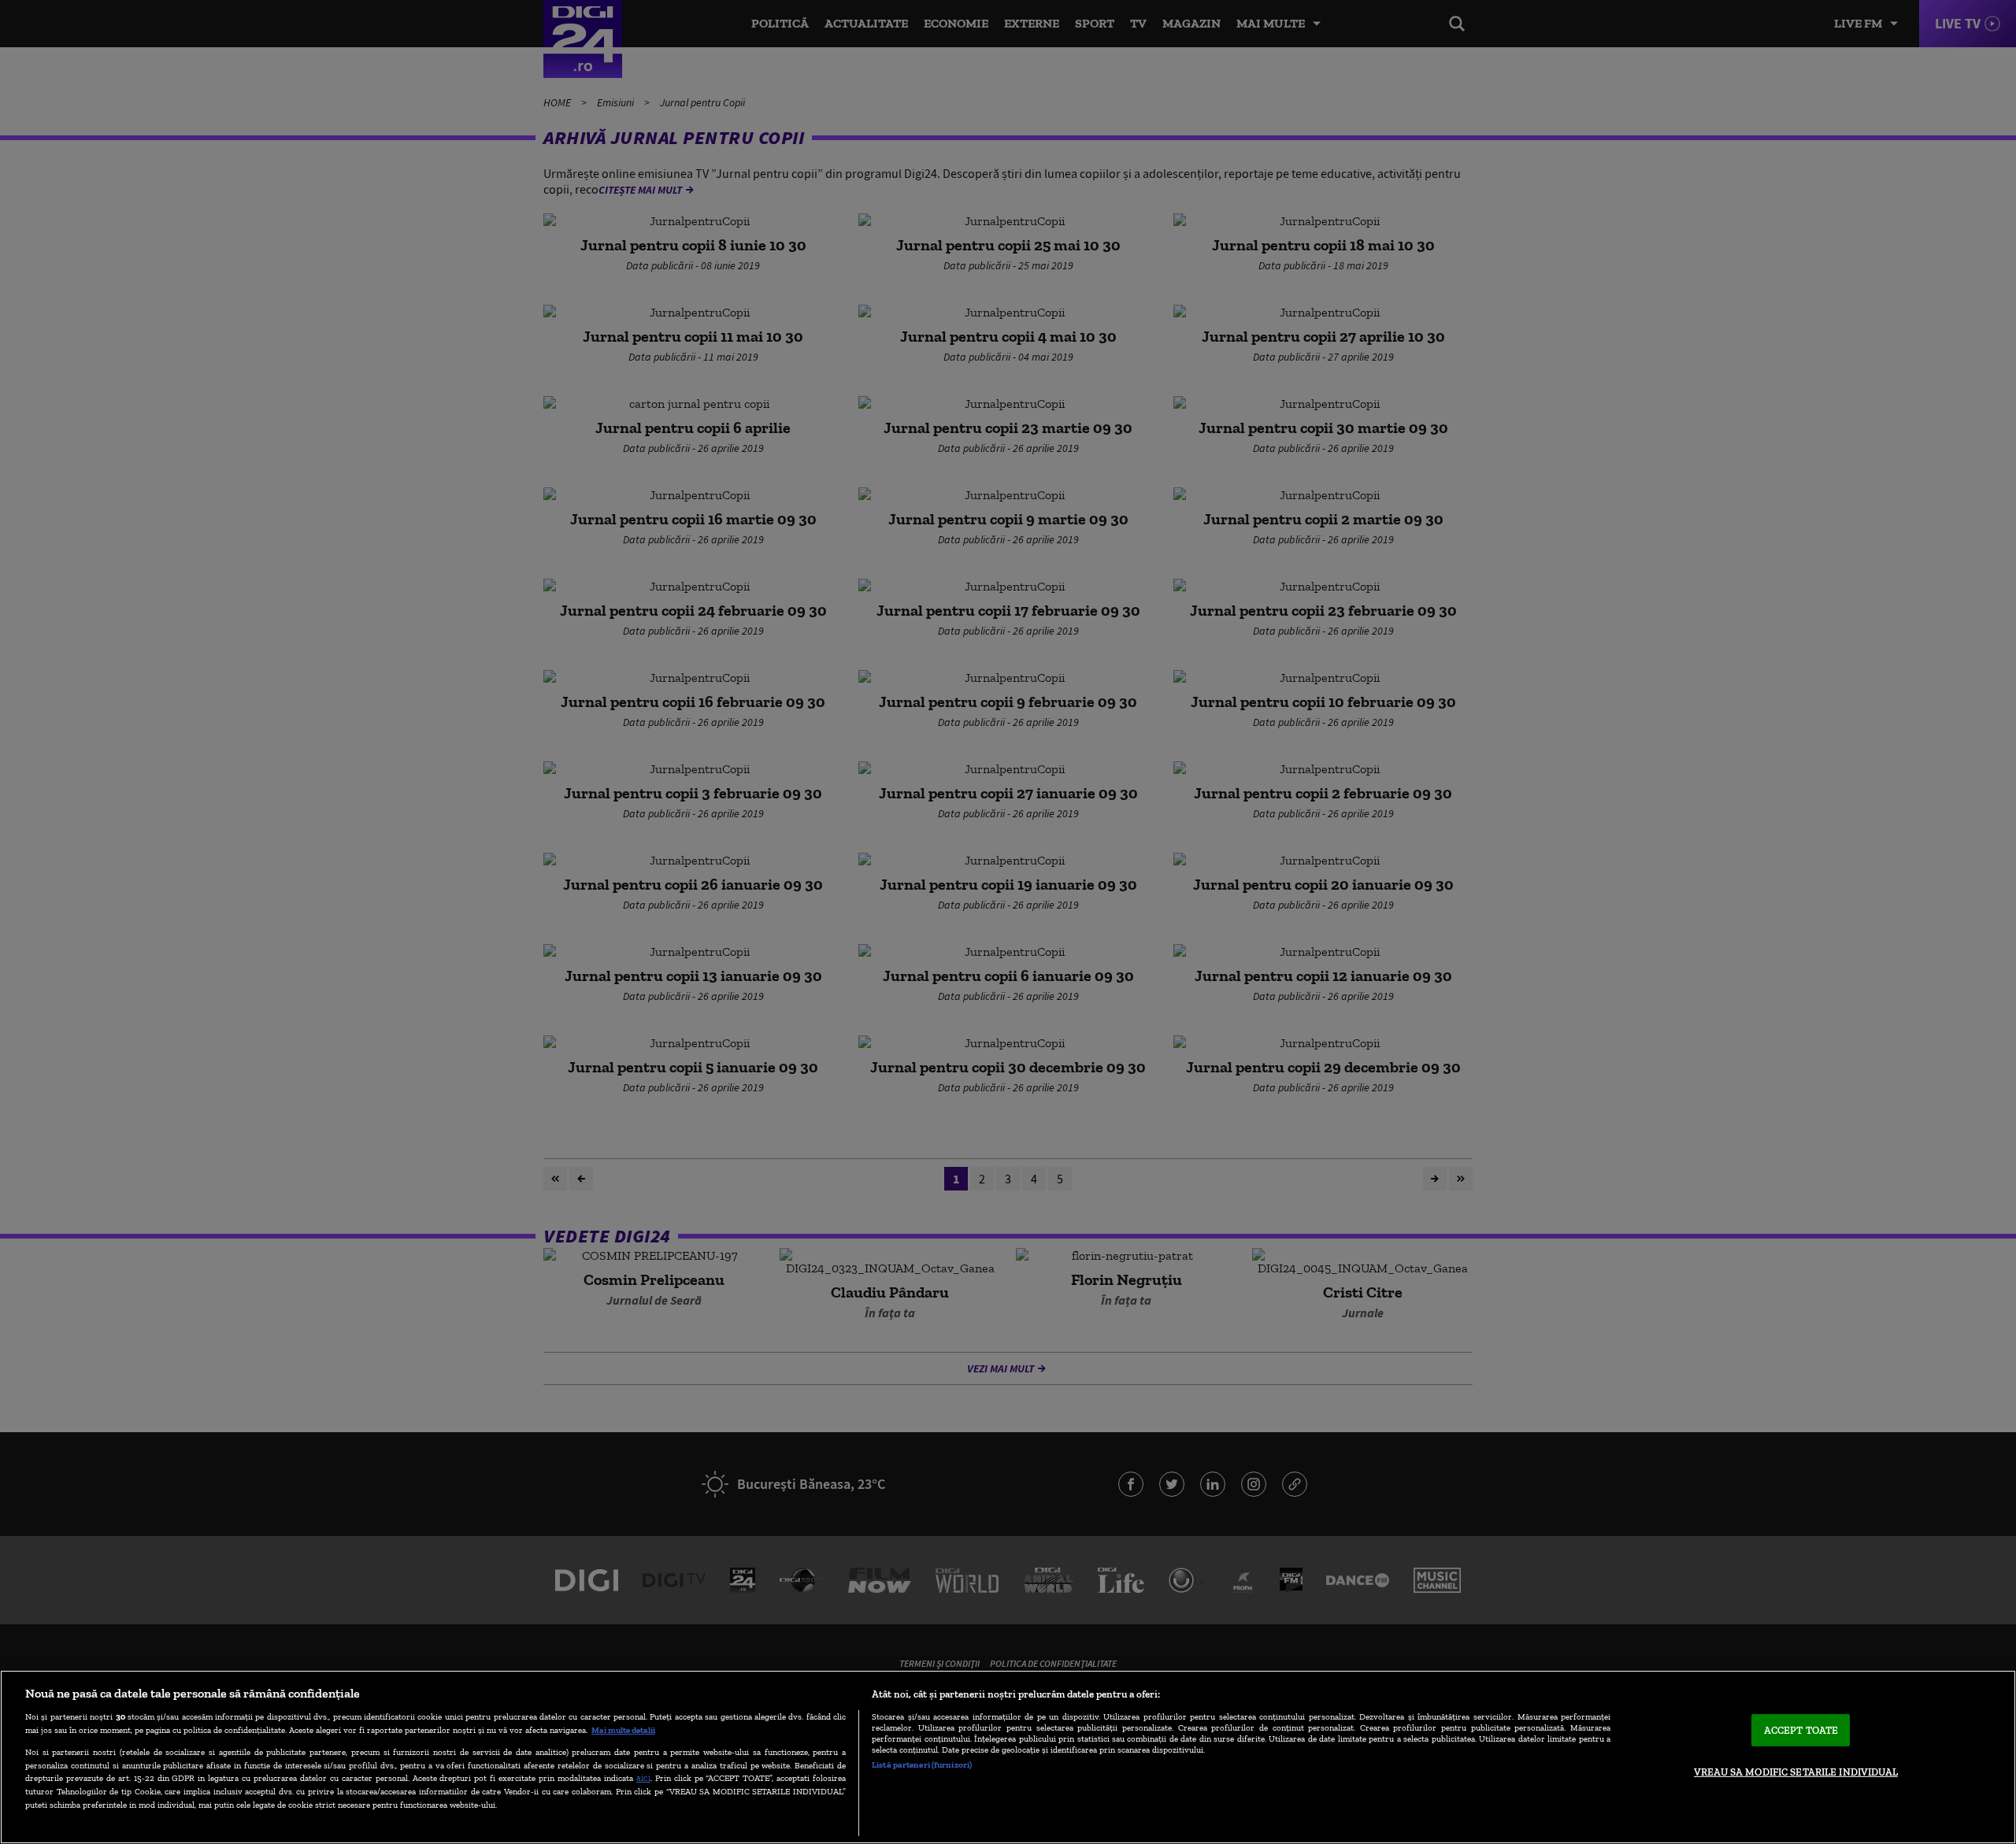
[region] (1008, 1757)
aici (643, 1777)
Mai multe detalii (623, 1730)
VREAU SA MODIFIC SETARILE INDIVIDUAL (1796, 1772)
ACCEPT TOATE (1801, 1730)
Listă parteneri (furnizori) (922, 1764)
